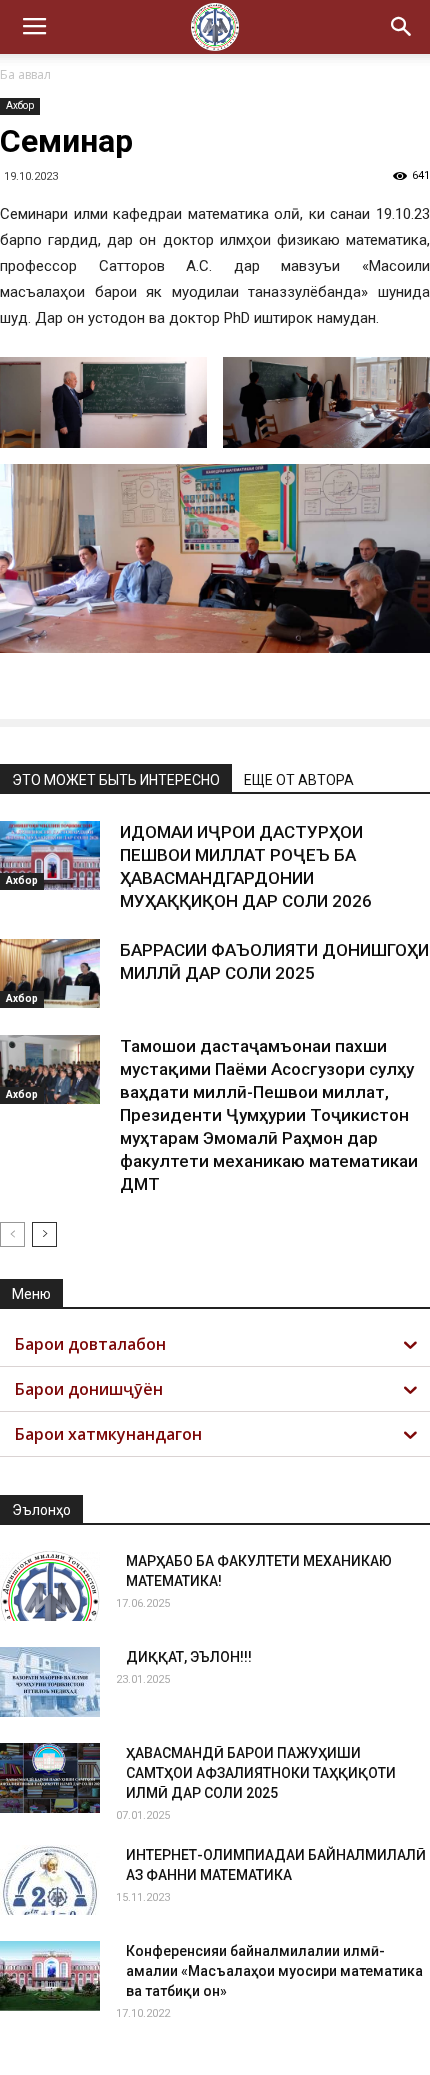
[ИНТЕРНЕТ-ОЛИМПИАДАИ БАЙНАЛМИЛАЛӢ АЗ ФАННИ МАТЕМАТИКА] (50, 1880)
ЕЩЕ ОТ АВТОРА (299, 780)
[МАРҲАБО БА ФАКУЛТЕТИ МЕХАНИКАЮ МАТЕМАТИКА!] (50, 1586)
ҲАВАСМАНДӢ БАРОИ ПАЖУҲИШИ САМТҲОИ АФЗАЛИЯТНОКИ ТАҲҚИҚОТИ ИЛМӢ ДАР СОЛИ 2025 (261, 1773)
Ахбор (20, 105)
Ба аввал (25, 74)
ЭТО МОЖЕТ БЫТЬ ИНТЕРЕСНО (116, 780)
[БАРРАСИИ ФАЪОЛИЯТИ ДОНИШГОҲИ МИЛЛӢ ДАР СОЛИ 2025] (50, 973)
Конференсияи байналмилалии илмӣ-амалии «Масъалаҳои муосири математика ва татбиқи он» (274, 1971)
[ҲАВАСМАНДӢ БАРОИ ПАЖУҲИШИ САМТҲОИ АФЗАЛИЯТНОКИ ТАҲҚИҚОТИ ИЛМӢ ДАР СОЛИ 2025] (50, 1778)
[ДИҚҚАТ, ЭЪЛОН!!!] (50, 1682)
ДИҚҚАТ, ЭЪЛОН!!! (189, 1657)
